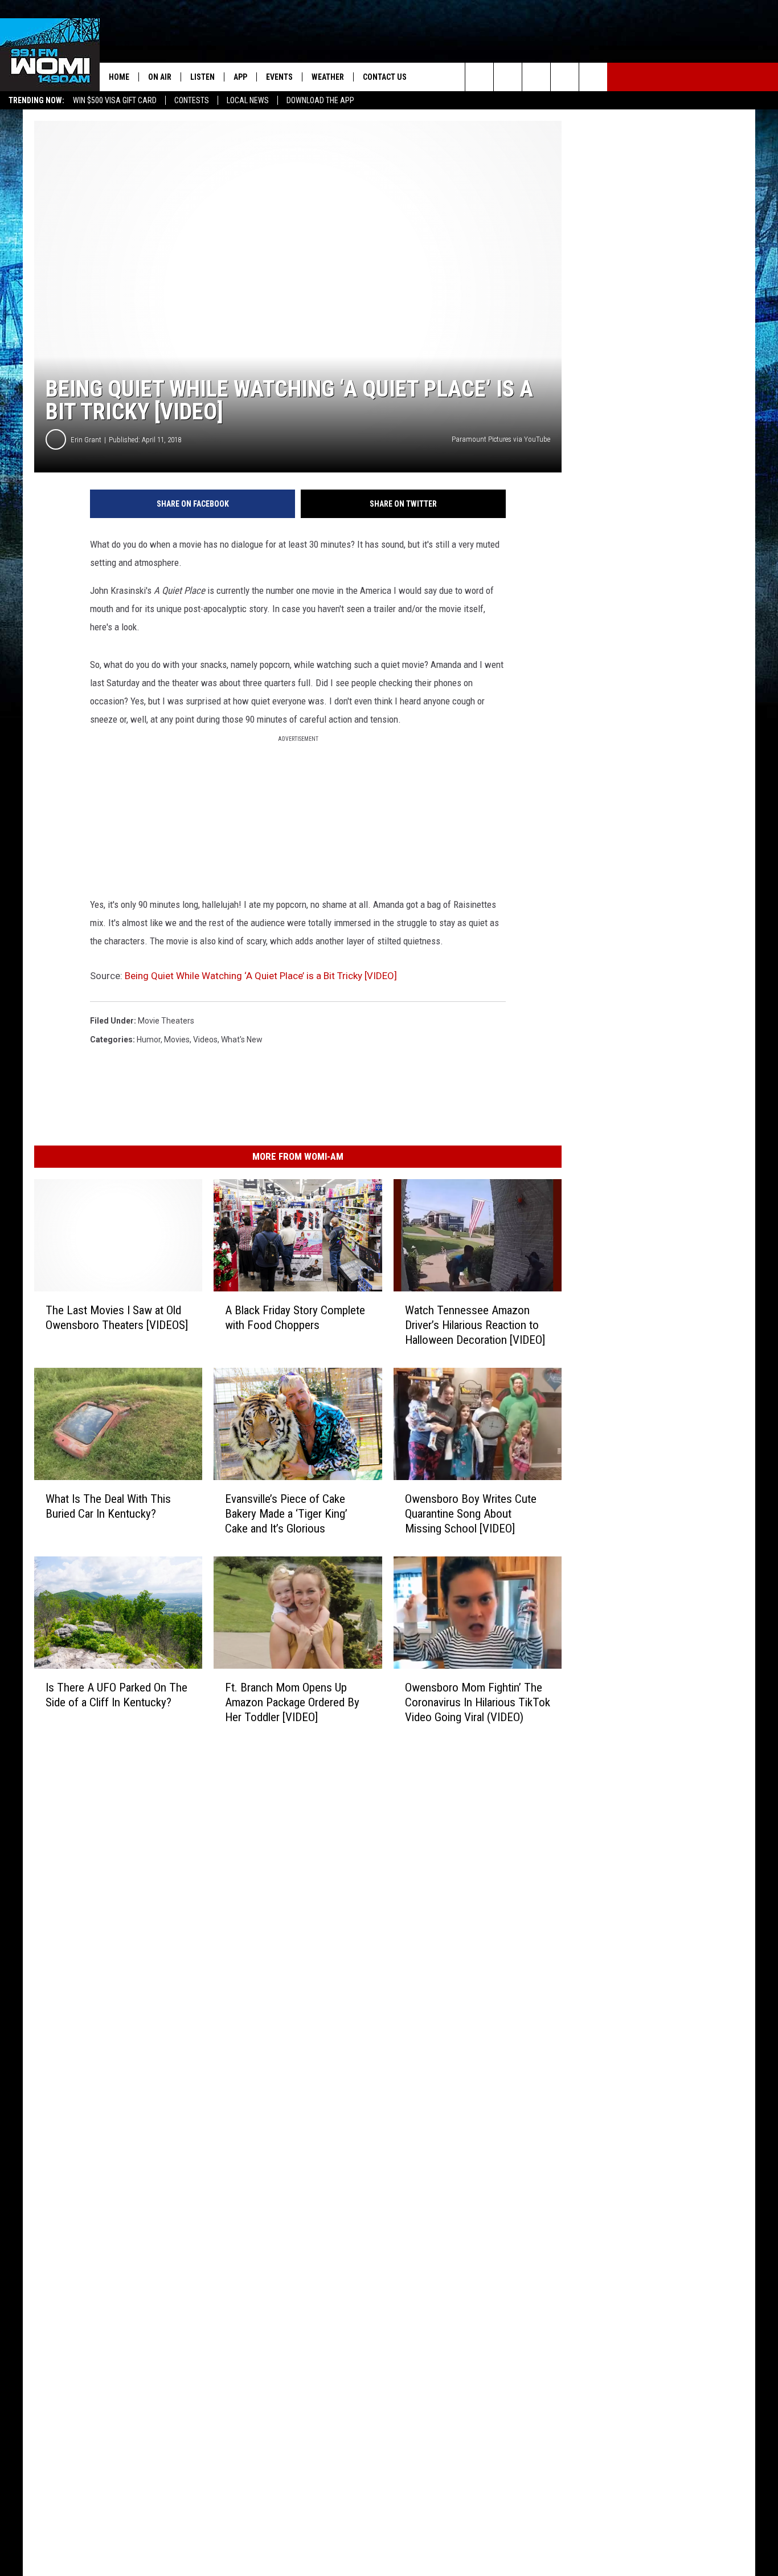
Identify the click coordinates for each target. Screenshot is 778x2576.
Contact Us (385, 77)
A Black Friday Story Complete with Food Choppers (295, 1318)
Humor (149, 1040)
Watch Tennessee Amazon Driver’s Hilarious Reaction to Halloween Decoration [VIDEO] (475, 1325)
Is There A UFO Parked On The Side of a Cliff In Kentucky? (116, 1694)
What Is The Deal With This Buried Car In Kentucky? (108, 1506)
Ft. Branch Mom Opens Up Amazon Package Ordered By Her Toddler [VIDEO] (292, 1702)
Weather (328, 77)
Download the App (320, 100)
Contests (192, 100)
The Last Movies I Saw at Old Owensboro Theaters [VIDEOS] (117, 1318)
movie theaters (166, 1021)
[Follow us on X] (565, 77)
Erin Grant (86, 440)
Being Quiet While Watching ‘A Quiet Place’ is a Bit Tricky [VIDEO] (261, 976)
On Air (160, 77)
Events (279, 77)
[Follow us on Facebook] (536, 77)
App (240, 77)
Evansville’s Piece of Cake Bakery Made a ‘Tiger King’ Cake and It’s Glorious (286, 1514)
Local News (248, 100)
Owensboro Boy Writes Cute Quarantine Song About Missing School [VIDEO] (471, 1514)
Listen (202, 77)
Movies (177, 1040)
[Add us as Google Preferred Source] (508, 77)
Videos (205, 1040)
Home (119, 77)
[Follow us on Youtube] (593, 77)
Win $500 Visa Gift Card (115, 100)
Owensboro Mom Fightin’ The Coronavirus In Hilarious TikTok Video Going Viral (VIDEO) (478, 1702)
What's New (242, 1040)
